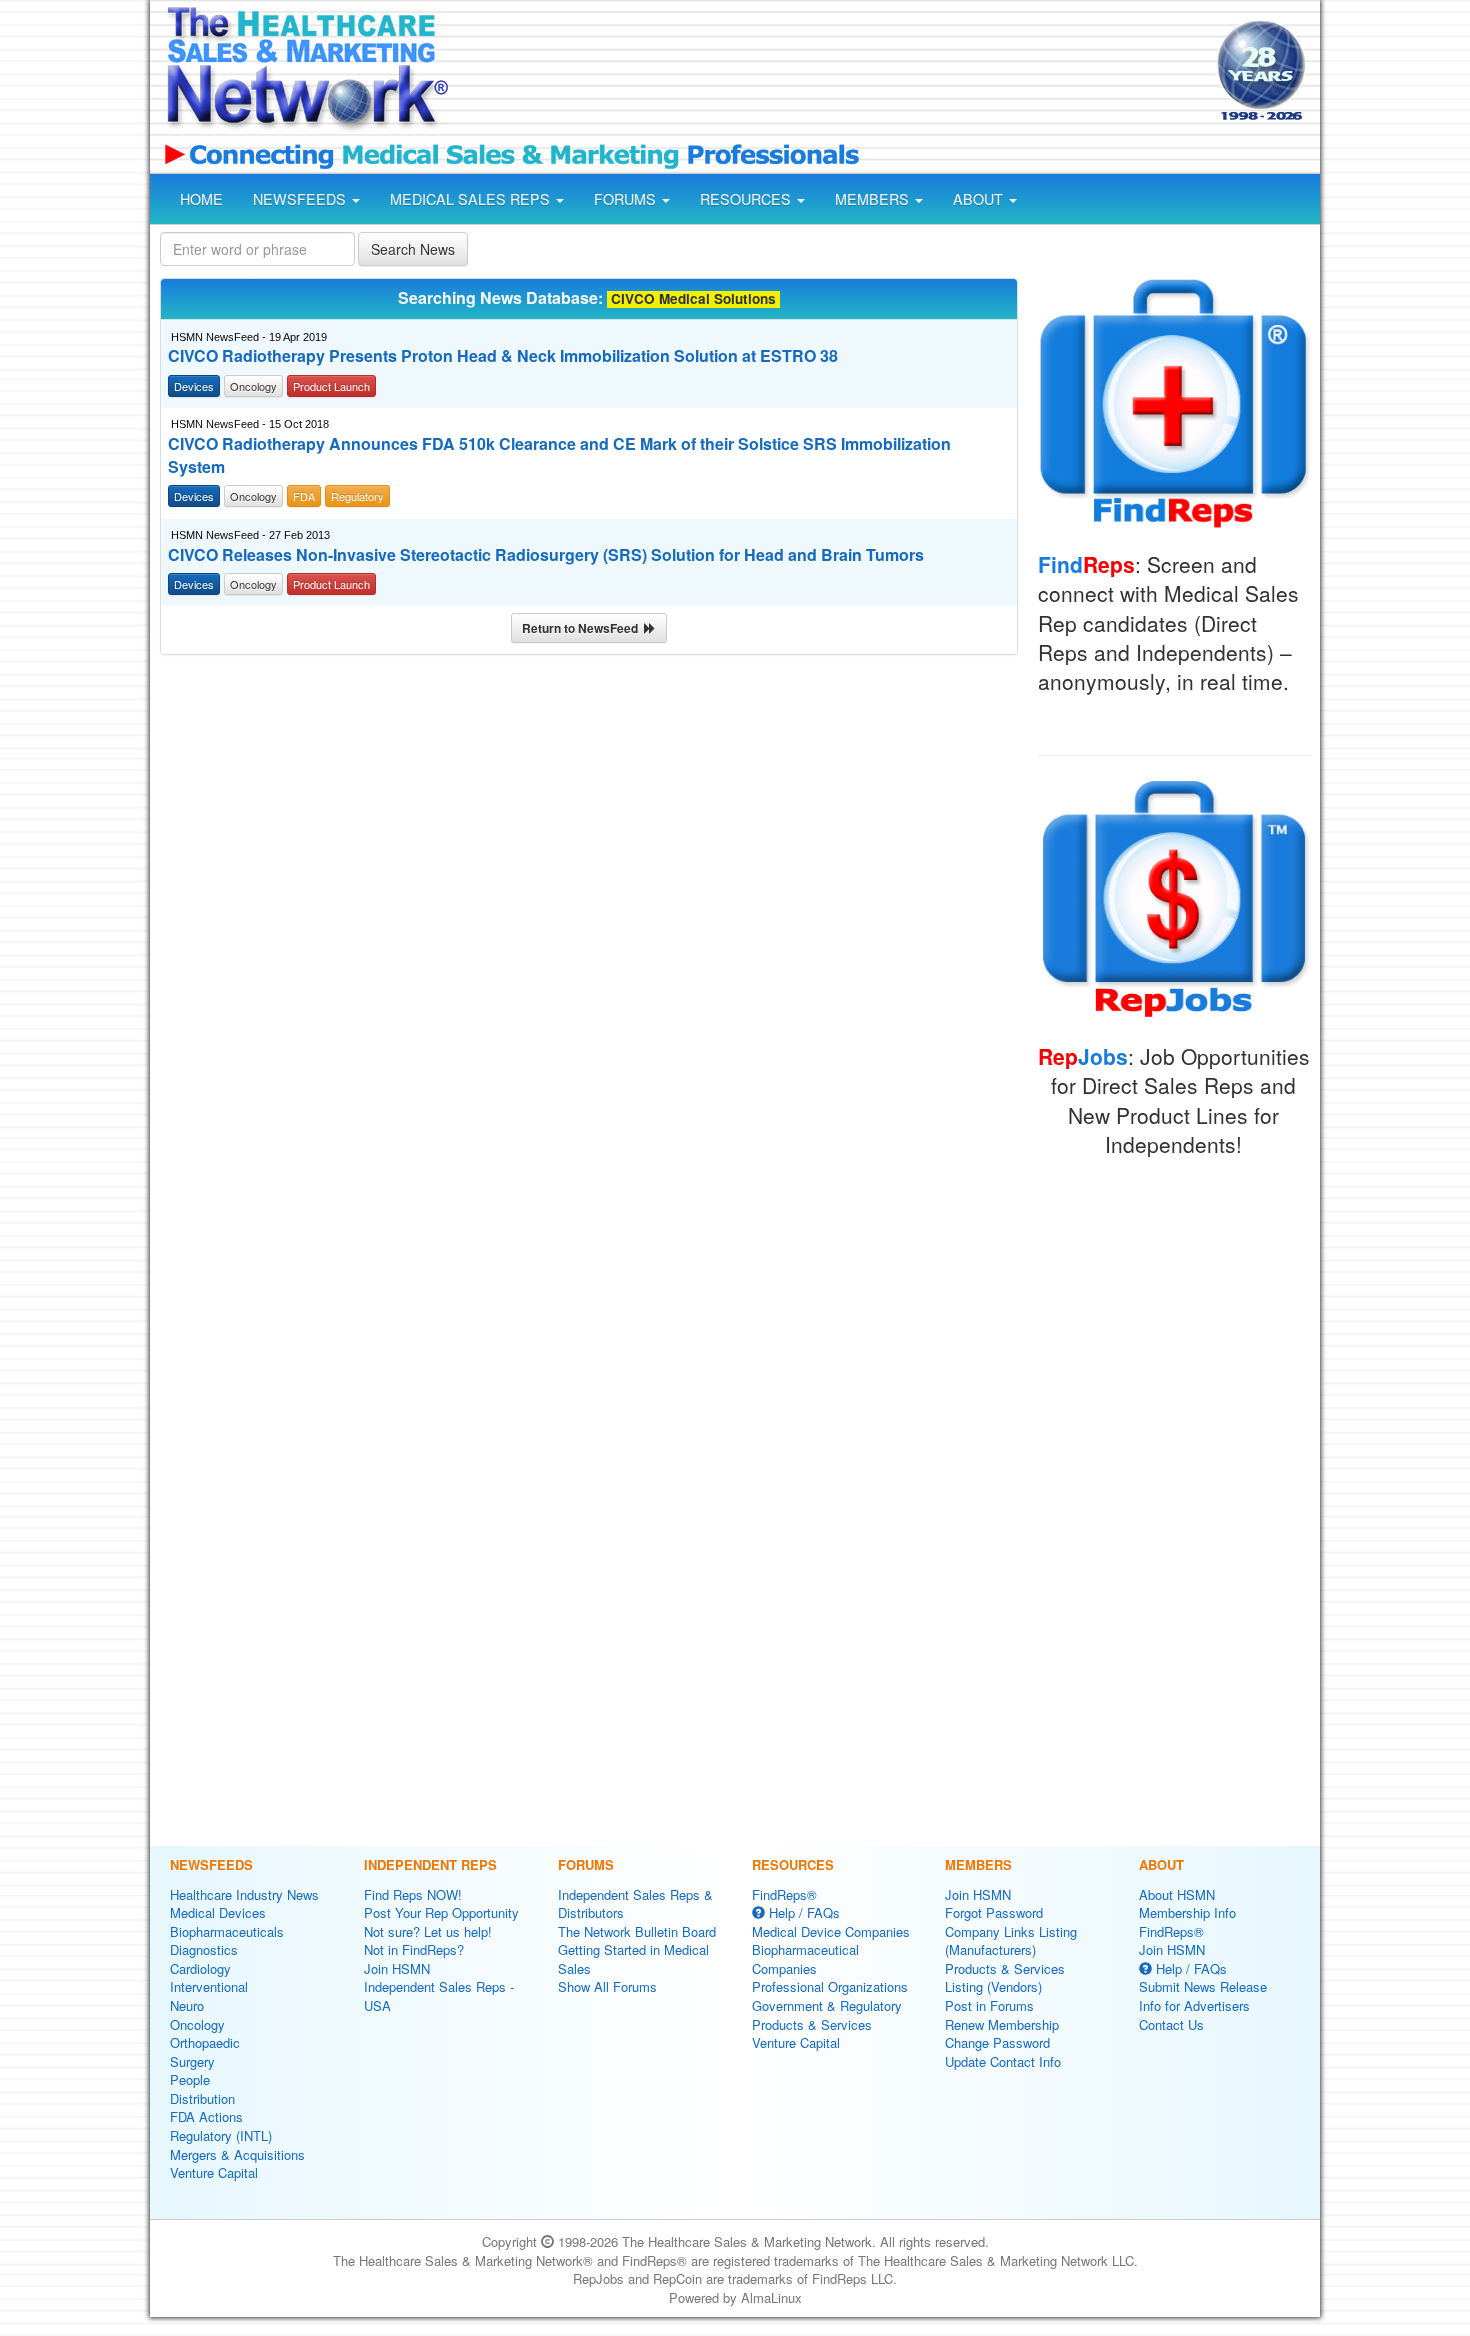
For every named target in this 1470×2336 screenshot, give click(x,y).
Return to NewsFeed (583, 628)
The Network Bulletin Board (637, 1931)
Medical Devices (218, 1912)
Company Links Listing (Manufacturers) (1011, 1941)
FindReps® (784, 1894)
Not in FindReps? (414, 1949)
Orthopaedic (205, 2042)
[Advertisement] (831, 73)
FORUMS (627, 199)
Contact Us (1171, 2024)
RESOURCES (747, 199)
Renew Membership (1002, 2024)
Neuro (187, 2005)
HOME (201, 199)
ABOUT (980, 199)
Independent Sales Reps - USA (439, 1996)
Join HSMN (397, 1968)
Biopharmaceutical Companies (805, 1959)
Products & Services (812, 2024)
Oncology (197, 2024)
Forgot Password (994, 1912)
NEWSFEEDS (301, 199)
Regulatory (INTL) (221, 2135)
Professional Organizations (830, 1986)
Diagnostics (204, 1949)
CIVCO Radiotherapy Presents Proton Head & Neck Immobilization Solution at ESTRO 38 (503, 356)
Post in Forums (989, 2005)
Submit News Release (1203, 1986)
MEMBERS (874, 199)
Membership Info (1187, 1912)
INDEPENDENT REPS (430, 1864)
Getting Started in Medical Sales (633, 1959)
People (190, 2079)
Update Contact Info (1003, 2061)
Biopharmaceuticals (227, 1931)
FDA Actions (206, 2116)
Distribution (202, 2098)
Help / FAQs (802, 1912)
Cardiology (200, 1968)
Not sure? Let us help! (428, 1931)
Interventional (209, 1986)
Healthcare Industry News (244, 1894)
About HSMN (1177, 1894)
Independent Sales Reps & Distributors (635, 1904)
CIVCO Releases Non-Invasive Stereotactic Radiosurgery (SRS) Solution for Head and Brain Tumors (546, 555)
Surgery (192, 2061)
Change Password (997, 2042)
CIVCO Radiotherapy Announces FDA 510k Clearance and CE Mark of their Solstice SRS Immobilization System (559, 455)
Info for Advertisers (1194, 2005)
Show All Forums (607, 1986)
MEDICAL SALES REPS (472, 199)
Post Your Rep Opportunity (441, 1912)
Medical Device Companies (831, 1931)
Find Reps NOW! (413, 1894)
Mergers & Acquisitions (237, 2154)
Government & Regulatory (827, 2005)
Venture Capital (214, 2172)
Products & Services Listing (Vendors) (1005, 1978)
